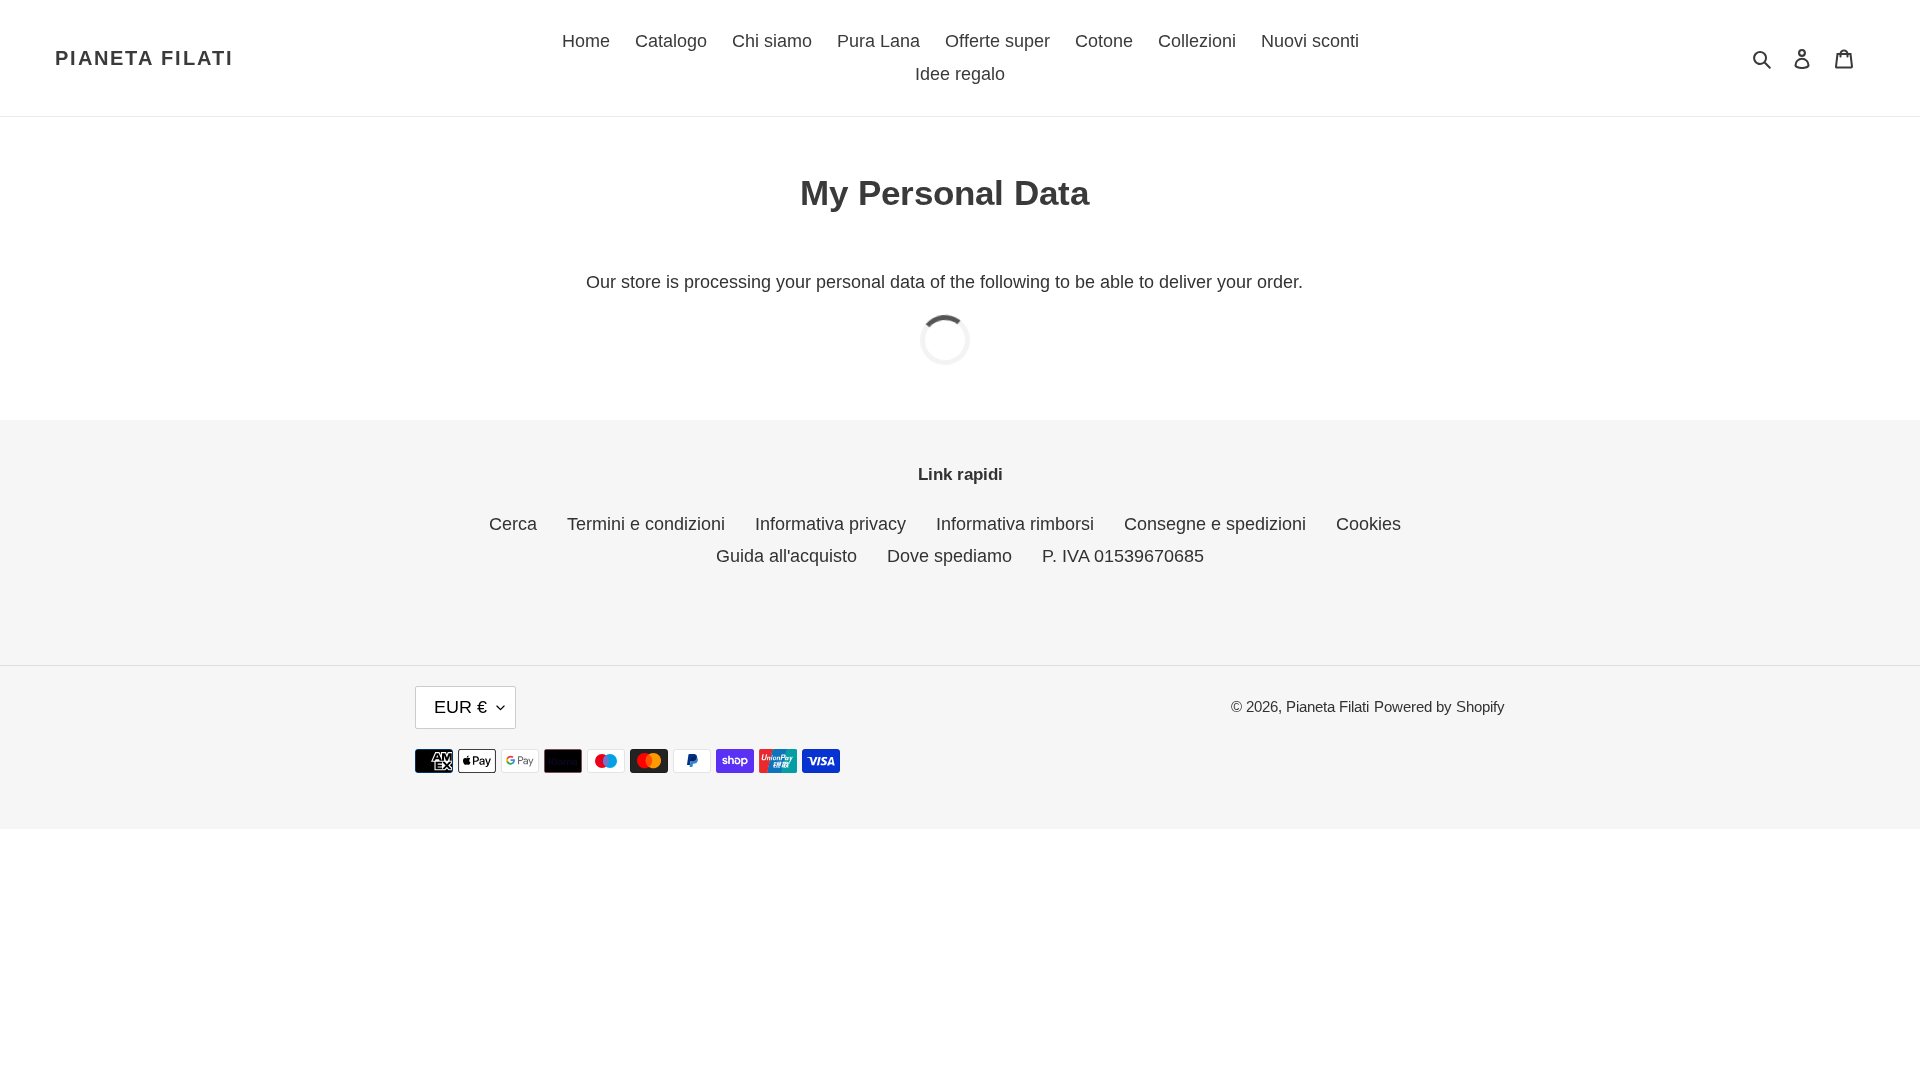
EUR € (460, 707)
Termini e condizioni (646, 524)
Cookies (1368, 524)
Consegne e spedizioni (1215, 524)
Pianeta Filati (144, 58)
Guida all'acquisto (786, 556)
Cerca (513, 524)
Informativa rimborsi (1015, 524)
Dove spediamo (949, 556)
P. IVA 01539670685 (1123, 556)
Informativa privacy (830, 524)
